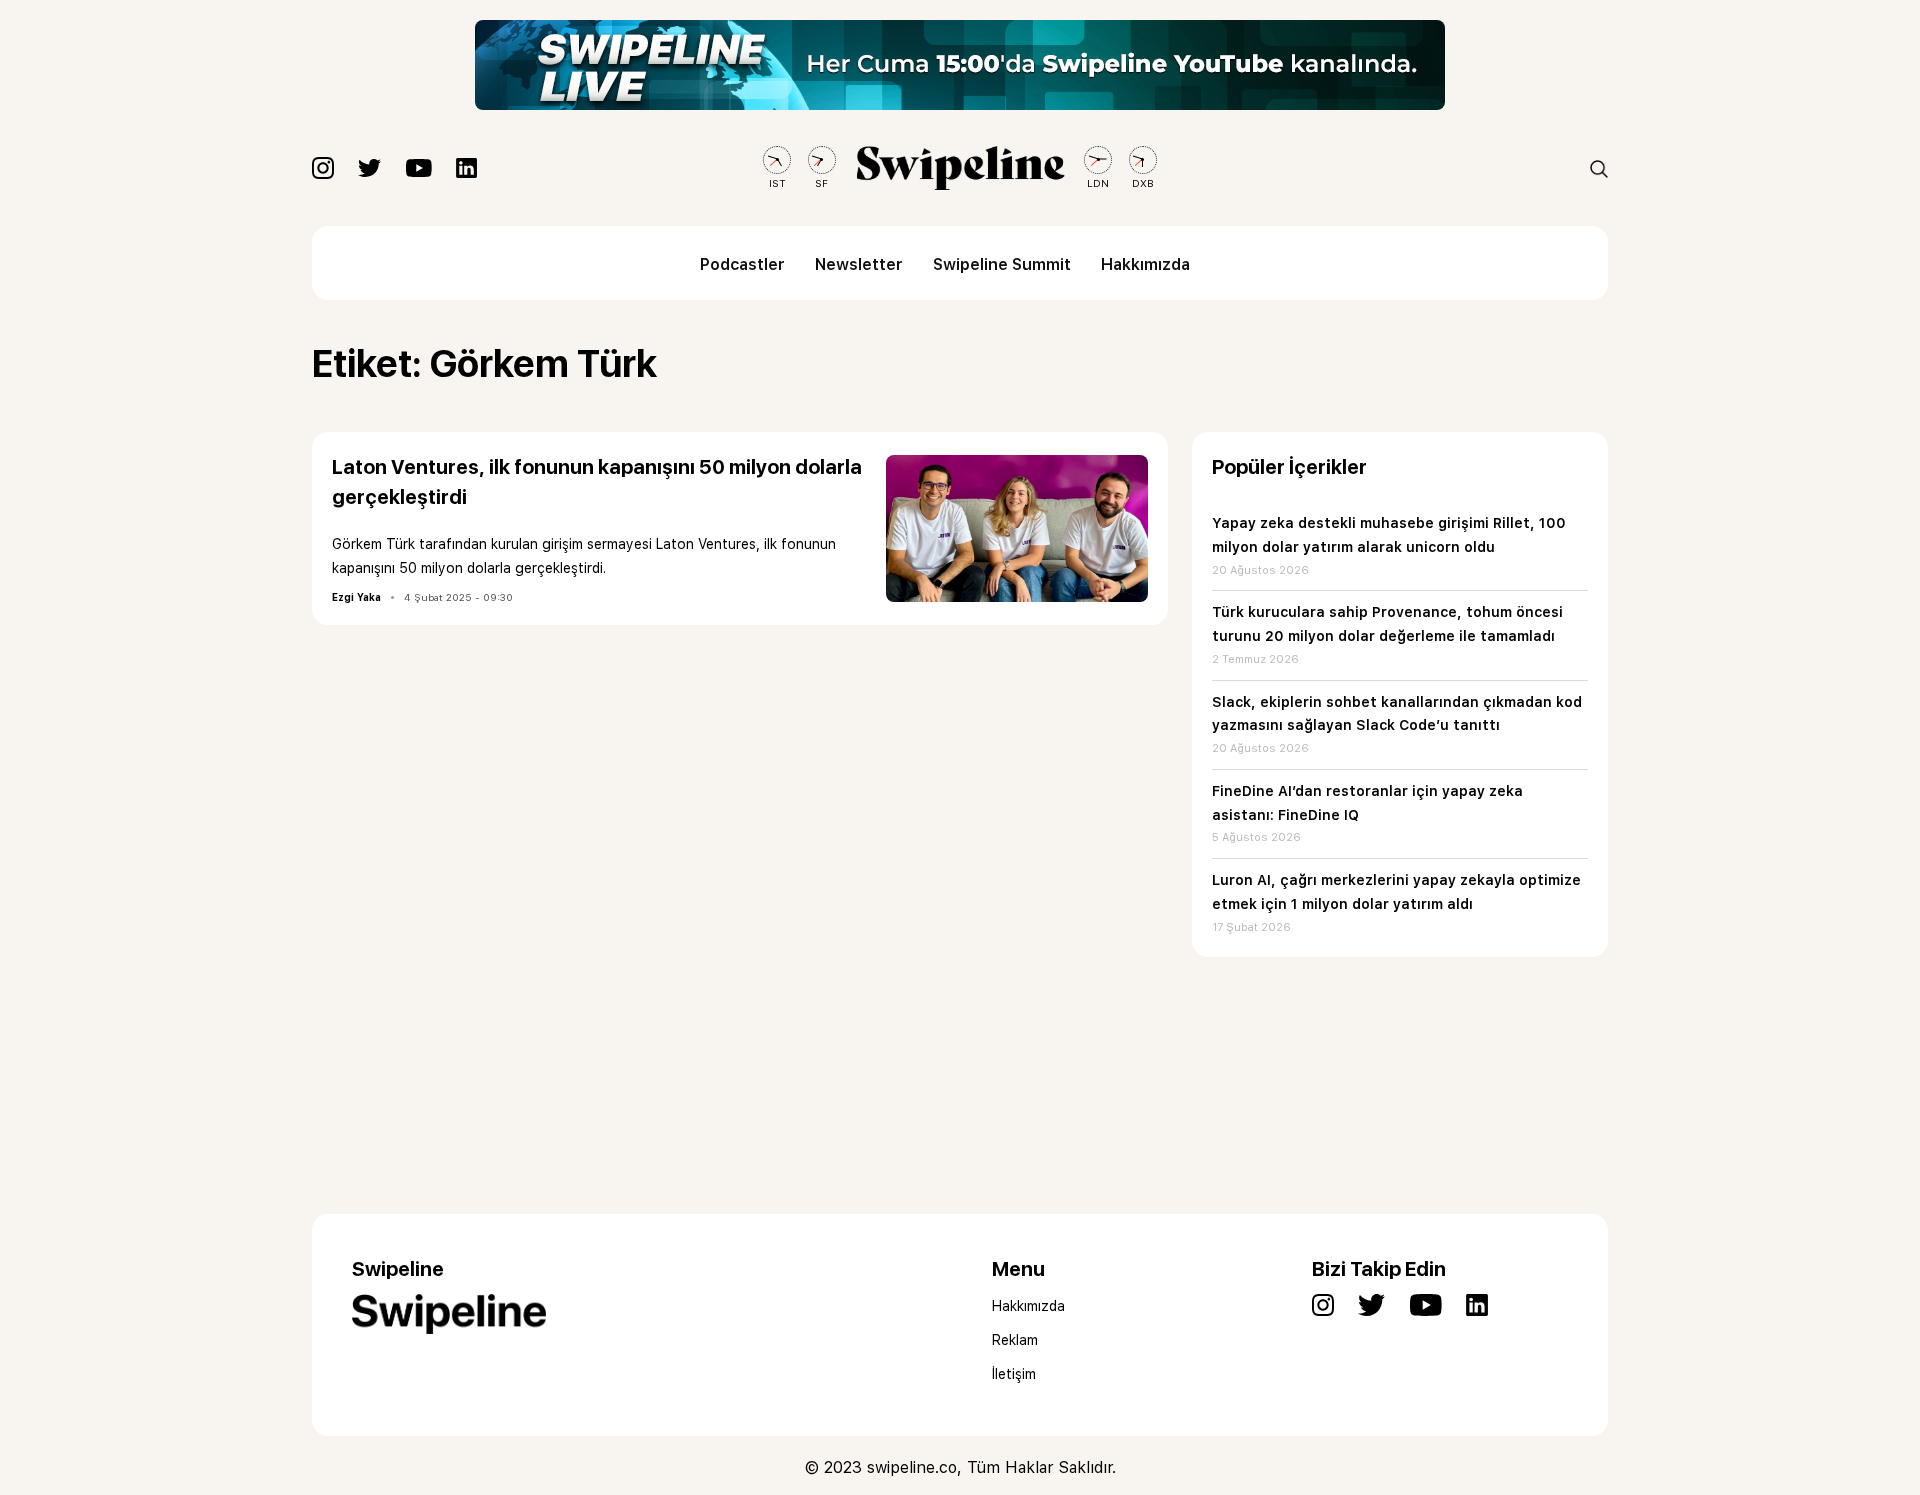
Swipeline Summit (1002, 264)
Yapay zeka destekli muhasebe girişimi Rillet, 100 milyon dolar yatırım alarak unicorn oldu (1389, 535)
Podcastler (742, 264)
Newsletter (859, 264)
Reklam (1015, 1340)
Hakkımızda (1145, 264)
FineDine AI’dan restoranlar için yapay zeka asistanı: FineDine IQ (1367, 803)
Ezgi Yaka (356, 597)
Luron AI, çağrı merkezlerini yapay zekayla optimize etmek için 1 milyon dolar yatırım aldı (1396, 892)
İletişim (1014, 1374)
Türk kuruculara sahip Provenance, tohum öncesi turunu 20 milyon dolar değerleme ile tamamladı (1387, 624)
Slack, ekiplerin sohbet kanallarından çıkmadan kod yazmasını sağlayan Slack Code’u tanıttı (1397, 714)
